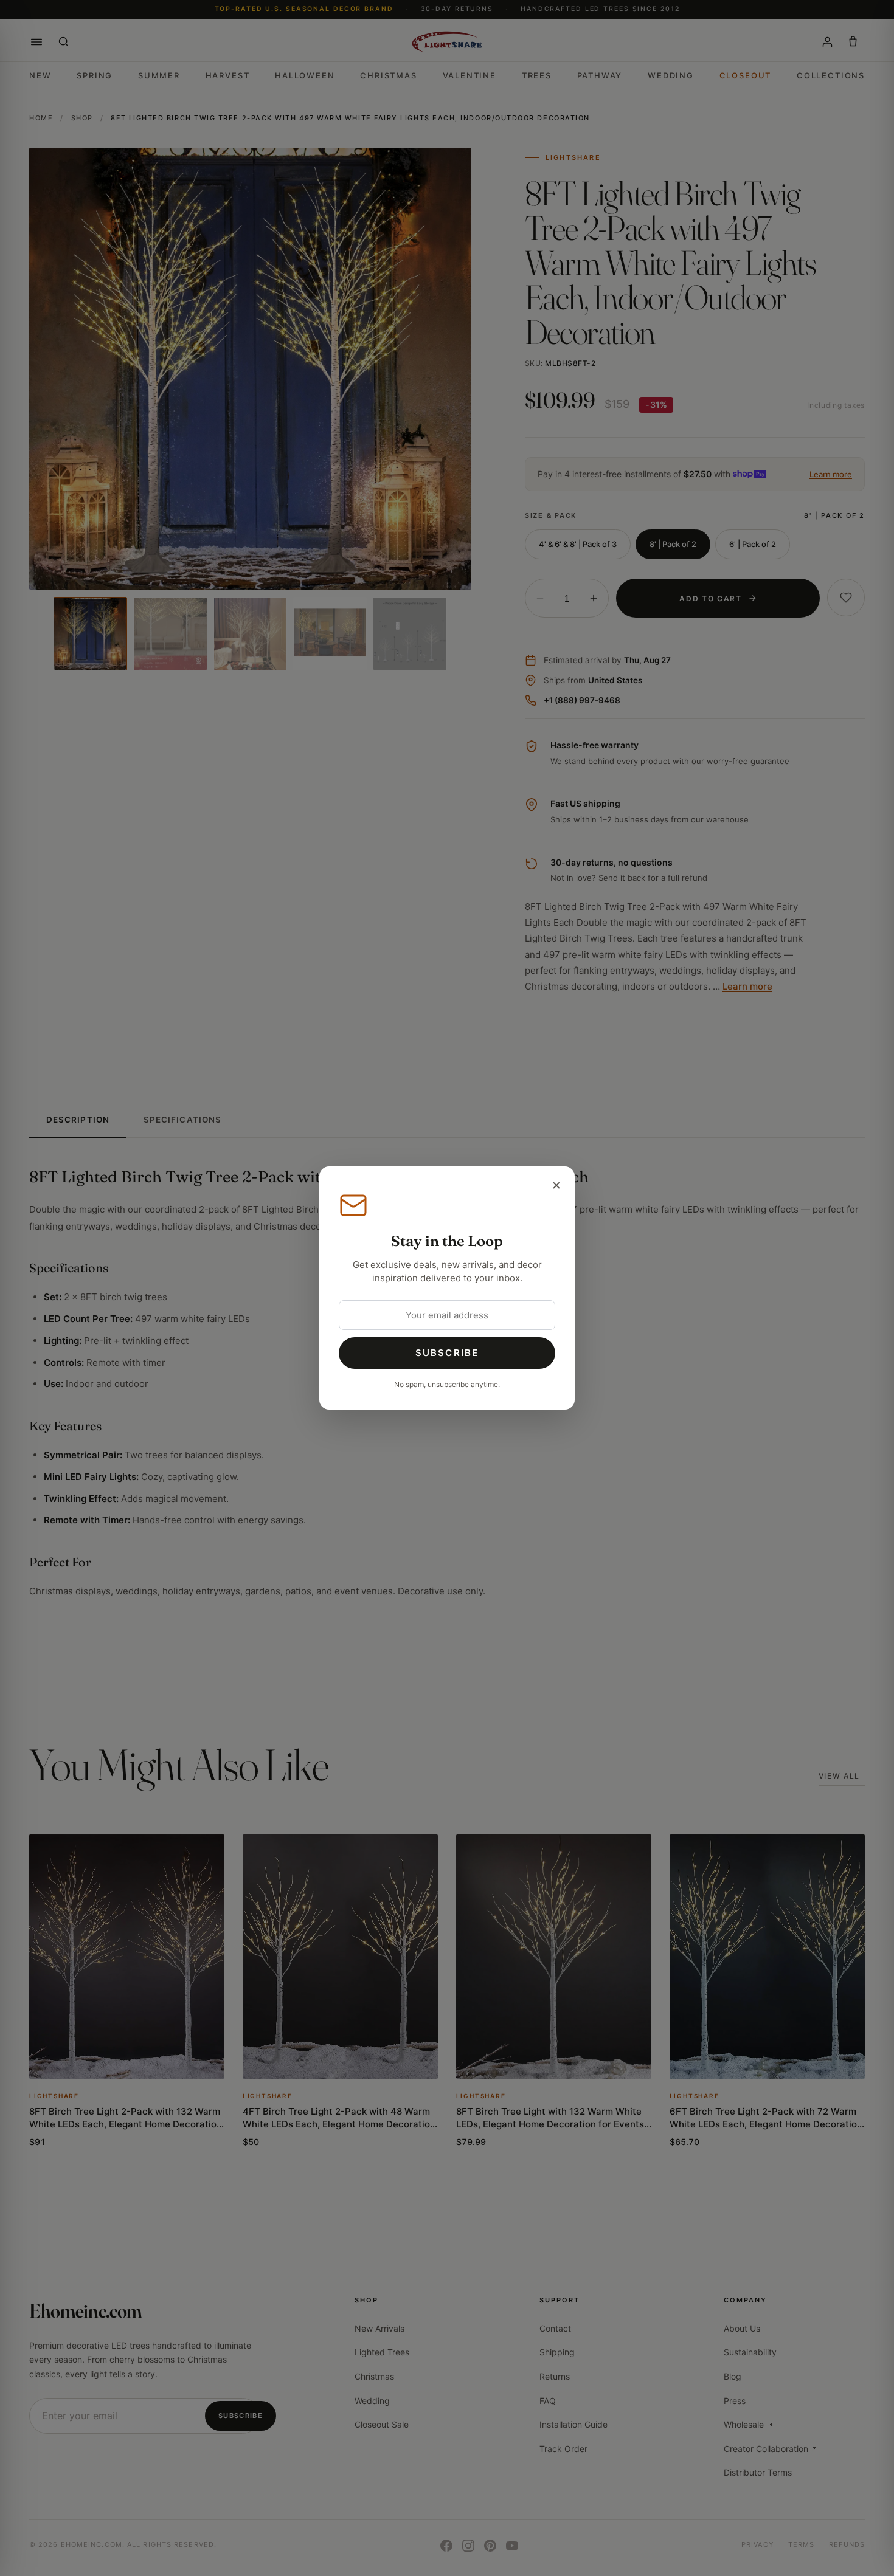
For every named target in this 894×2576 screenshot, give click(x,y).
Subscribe (447, 1353)
